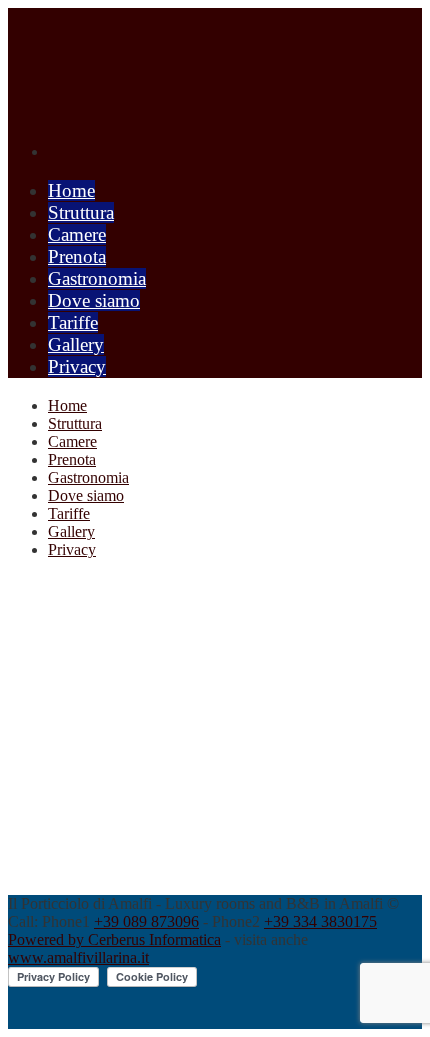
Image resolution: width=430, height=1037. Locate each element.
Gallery (76, 344)
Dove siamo (94, 300)
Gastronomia (97, 278)
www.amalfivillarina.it (78, 957)
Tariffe (73, 322)
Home (71, 190)
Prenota (77, 256)
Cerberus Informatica (154, 939)
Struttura (81, 212)
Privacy (77, 366)
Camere (77, 234)
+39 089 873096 (146, 921)
